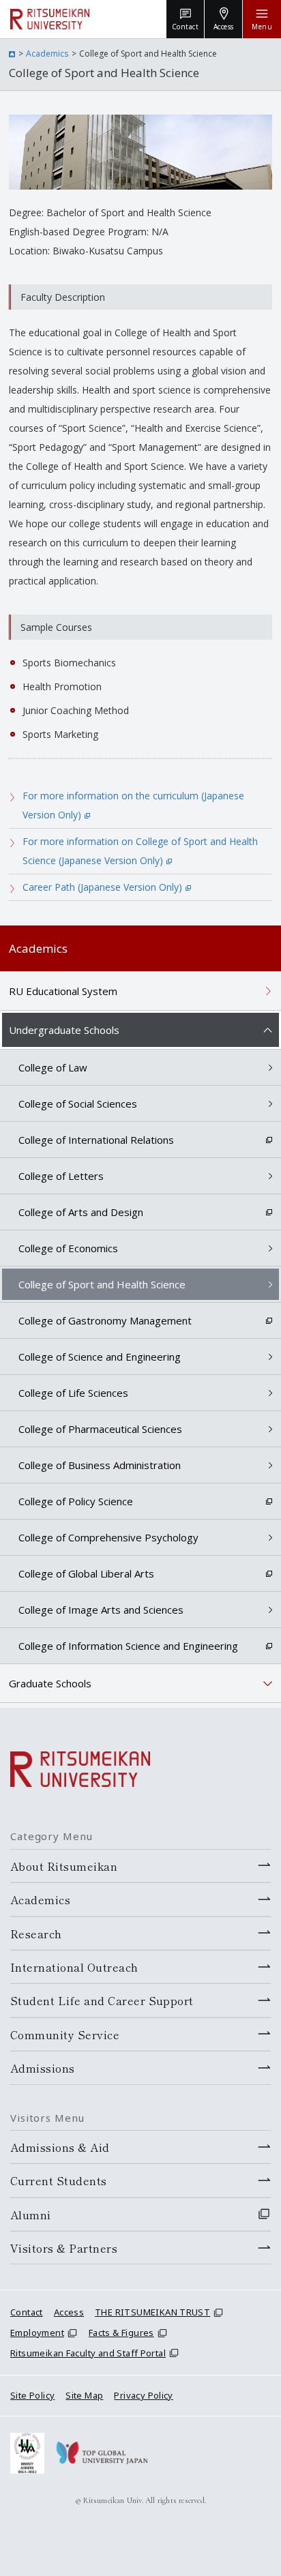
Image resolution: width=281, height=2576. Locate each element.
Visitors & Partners (64, 2248)
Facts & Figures (121, 2333)
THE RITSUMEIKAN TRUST (152, 2312)
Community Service (65, 2034)
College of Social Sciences (78, 1104)
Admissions (43, 2068)
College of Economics (68, 1248)
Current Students (59, 2180)
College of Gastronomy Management (105, 1320)
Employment (37, 2333)
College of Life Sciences (73, 1393)
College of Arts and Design (81, 1212)
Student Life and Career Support (102, 2000)
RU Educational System (63, 991)
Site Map (84, 2395)
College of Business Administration (100, 1465)
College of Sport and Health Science (102, 1284)
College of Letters (61, 1176)
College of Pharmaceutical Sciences (100, 1429)
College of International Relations (96, 1140)
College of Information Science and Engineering (128, 1646)
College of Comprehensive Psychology (108, 1537)
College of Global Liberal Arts (86, 1573)
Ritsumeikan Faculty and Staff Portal (88, 2353)
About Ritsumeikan (64, 1866)
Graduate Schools (50, 1683)
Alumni (31, 2215)
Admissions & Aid (60, 2147)
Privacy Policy (143, 2395)
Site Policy (32, 2395)
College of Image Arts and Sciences (101, 1610)
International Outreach (74, 1967)
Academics (47, 54)
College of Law (53, 1067)
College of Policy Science (76, 1501)
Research (36, 1934)
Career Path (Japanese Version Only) (102, 887)
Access (69, 2312)
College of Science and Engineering (100, 1357)
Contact (27, 2312)
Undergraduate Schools (64, 1030)
